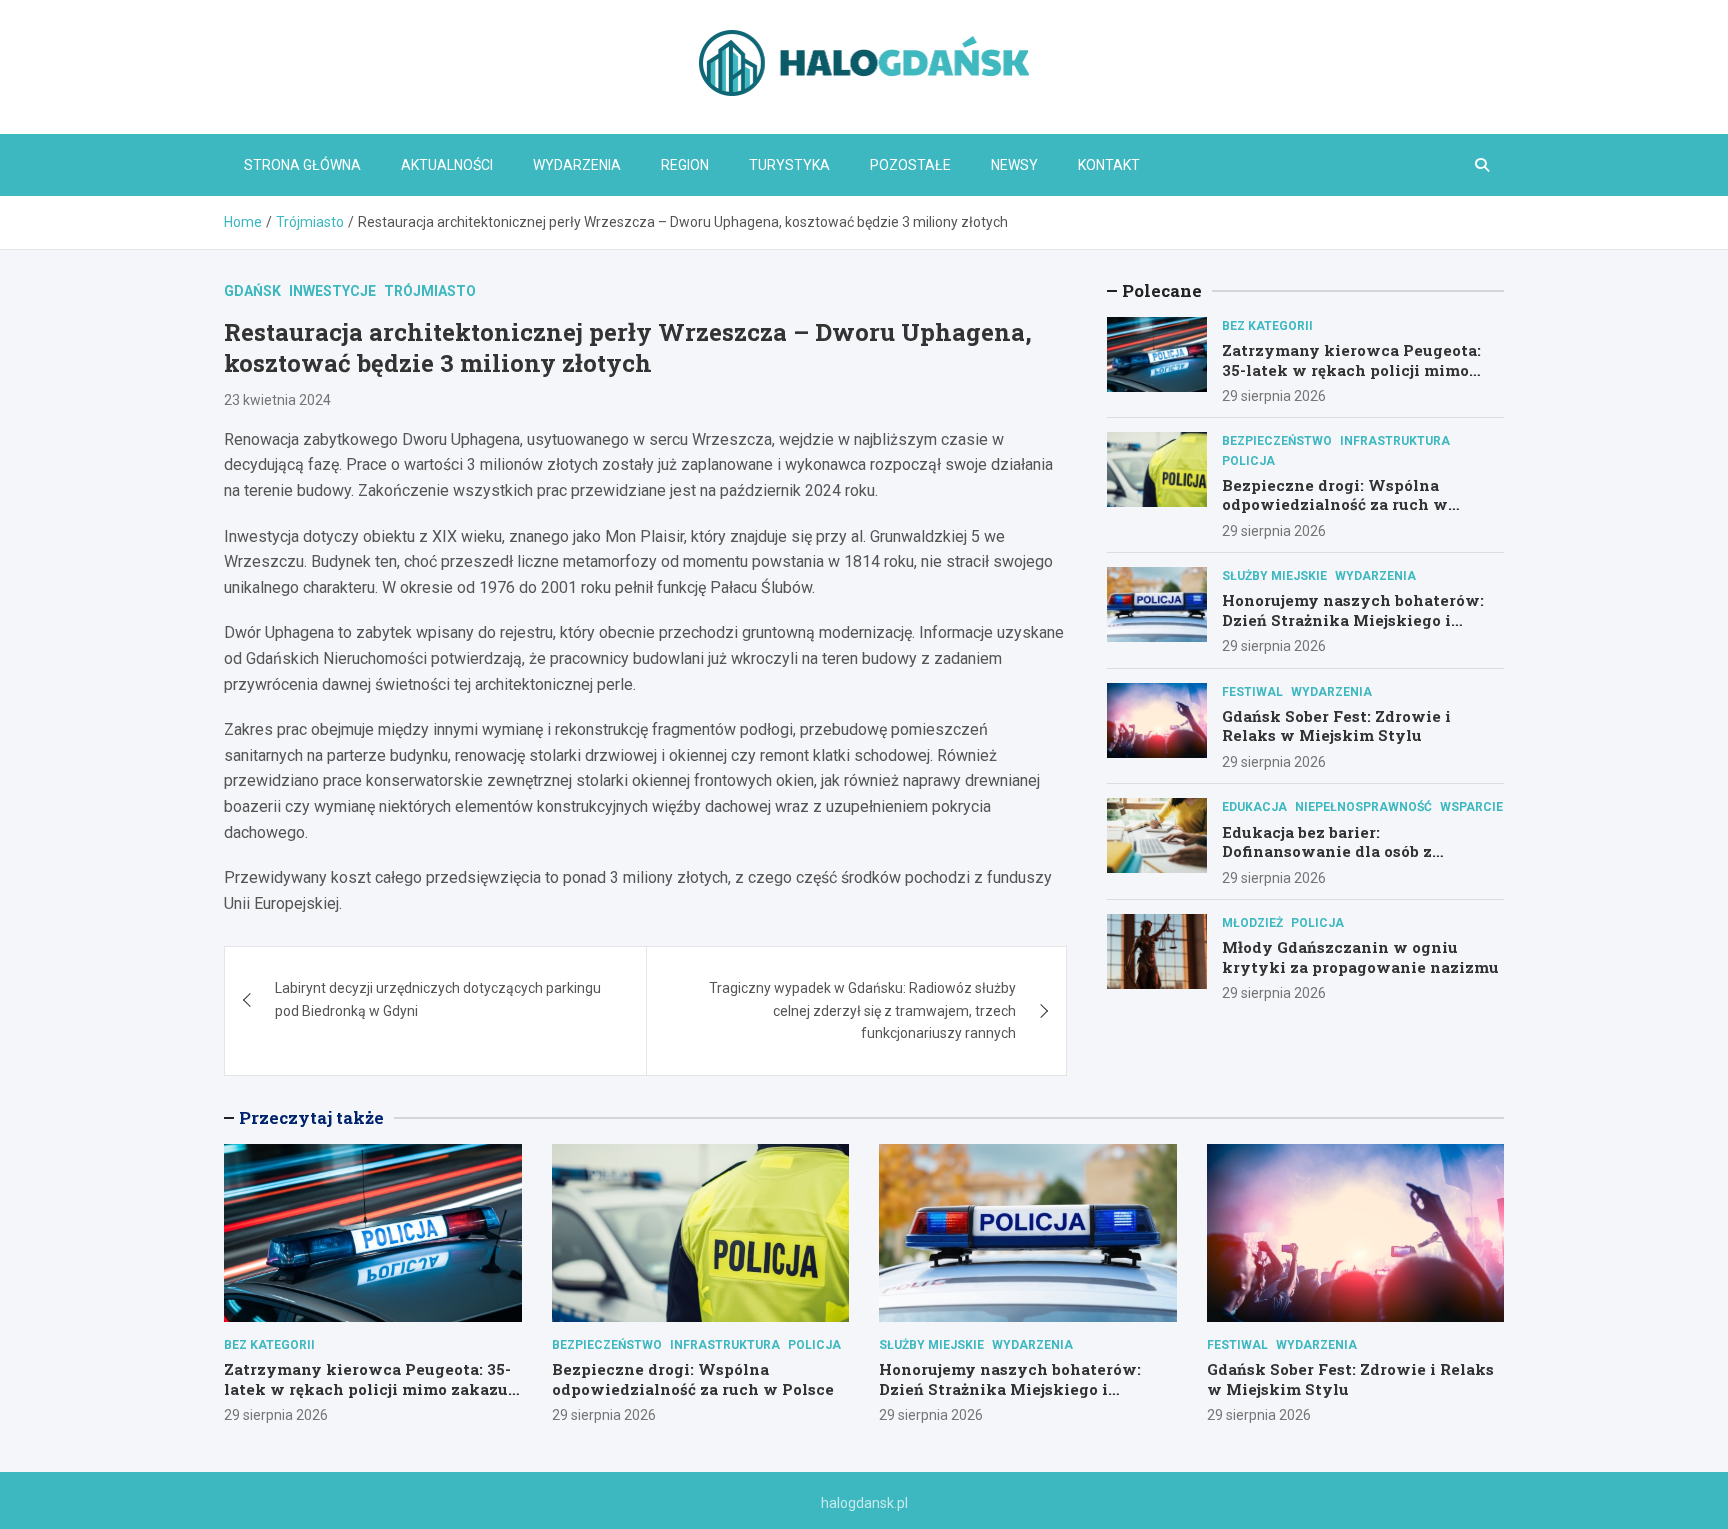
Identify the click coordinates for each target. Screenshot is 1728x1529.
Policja (1248, 461)
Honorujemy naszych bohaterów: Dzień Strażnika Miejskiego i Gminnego (1353, 619)
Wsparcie (1471, 807)
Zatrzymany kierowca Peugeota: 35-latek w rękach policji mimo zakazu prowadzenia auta (1351, 369)
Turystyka (789, 165)
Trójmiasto (430, 291)
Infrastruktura (1395, 441)
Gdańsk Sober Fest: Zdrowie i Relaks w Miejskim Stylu (1336, 726)
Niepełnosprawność (1363, 807)
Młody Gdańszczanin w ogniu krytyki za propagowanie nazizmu (1360, 957)
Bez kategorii (1267, 326)
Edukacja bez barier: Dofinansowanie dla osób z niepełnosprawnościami (1327, 850)
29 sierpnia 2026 (1274, 396)
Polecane (1162, 290)
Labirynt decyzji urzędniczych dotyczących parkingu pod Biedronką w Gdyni (438, 999)
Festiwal (1252, 692)
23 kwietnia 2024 (277, 400)
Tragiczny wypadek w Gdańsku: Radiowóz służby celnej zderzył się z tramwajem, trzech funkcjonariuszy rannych (862, 1010)
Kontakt (1109, 165)
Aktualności (447, 165)
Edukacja (1254, 807)
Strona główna (302, 165)
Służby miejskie (1274, 576)
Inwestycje (332, 291)
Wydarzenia (577, 165)
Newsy (1014, 165)
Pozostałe (910, 165)
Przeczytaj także (311, 1117)
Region (685, 165)
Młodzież (1252, 923)
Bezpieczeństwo (1277, 441)
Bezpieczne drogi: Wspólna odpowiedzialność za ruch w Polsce (1335, 504)
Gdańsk (252, 291)
